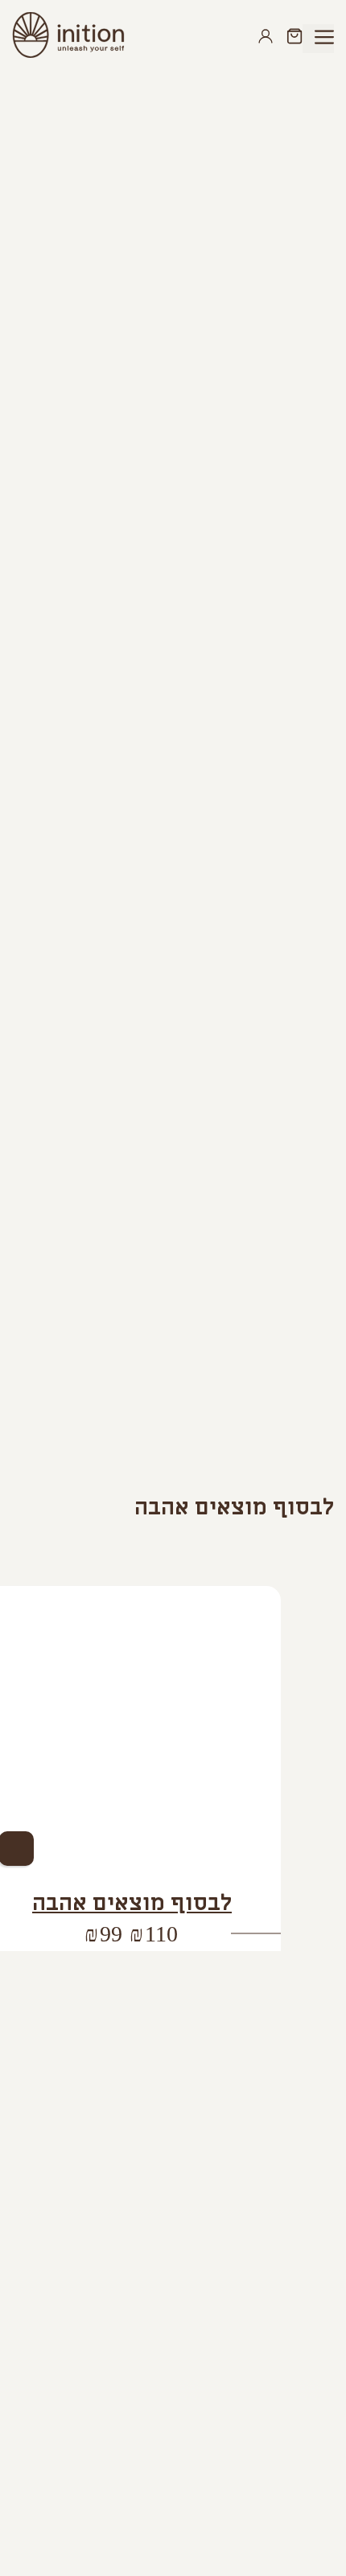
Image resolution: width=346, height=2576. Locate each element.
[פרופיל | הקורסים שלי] (269, 38)
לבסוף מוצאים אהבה (132, 1903)
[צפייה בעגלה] (291, 38)
